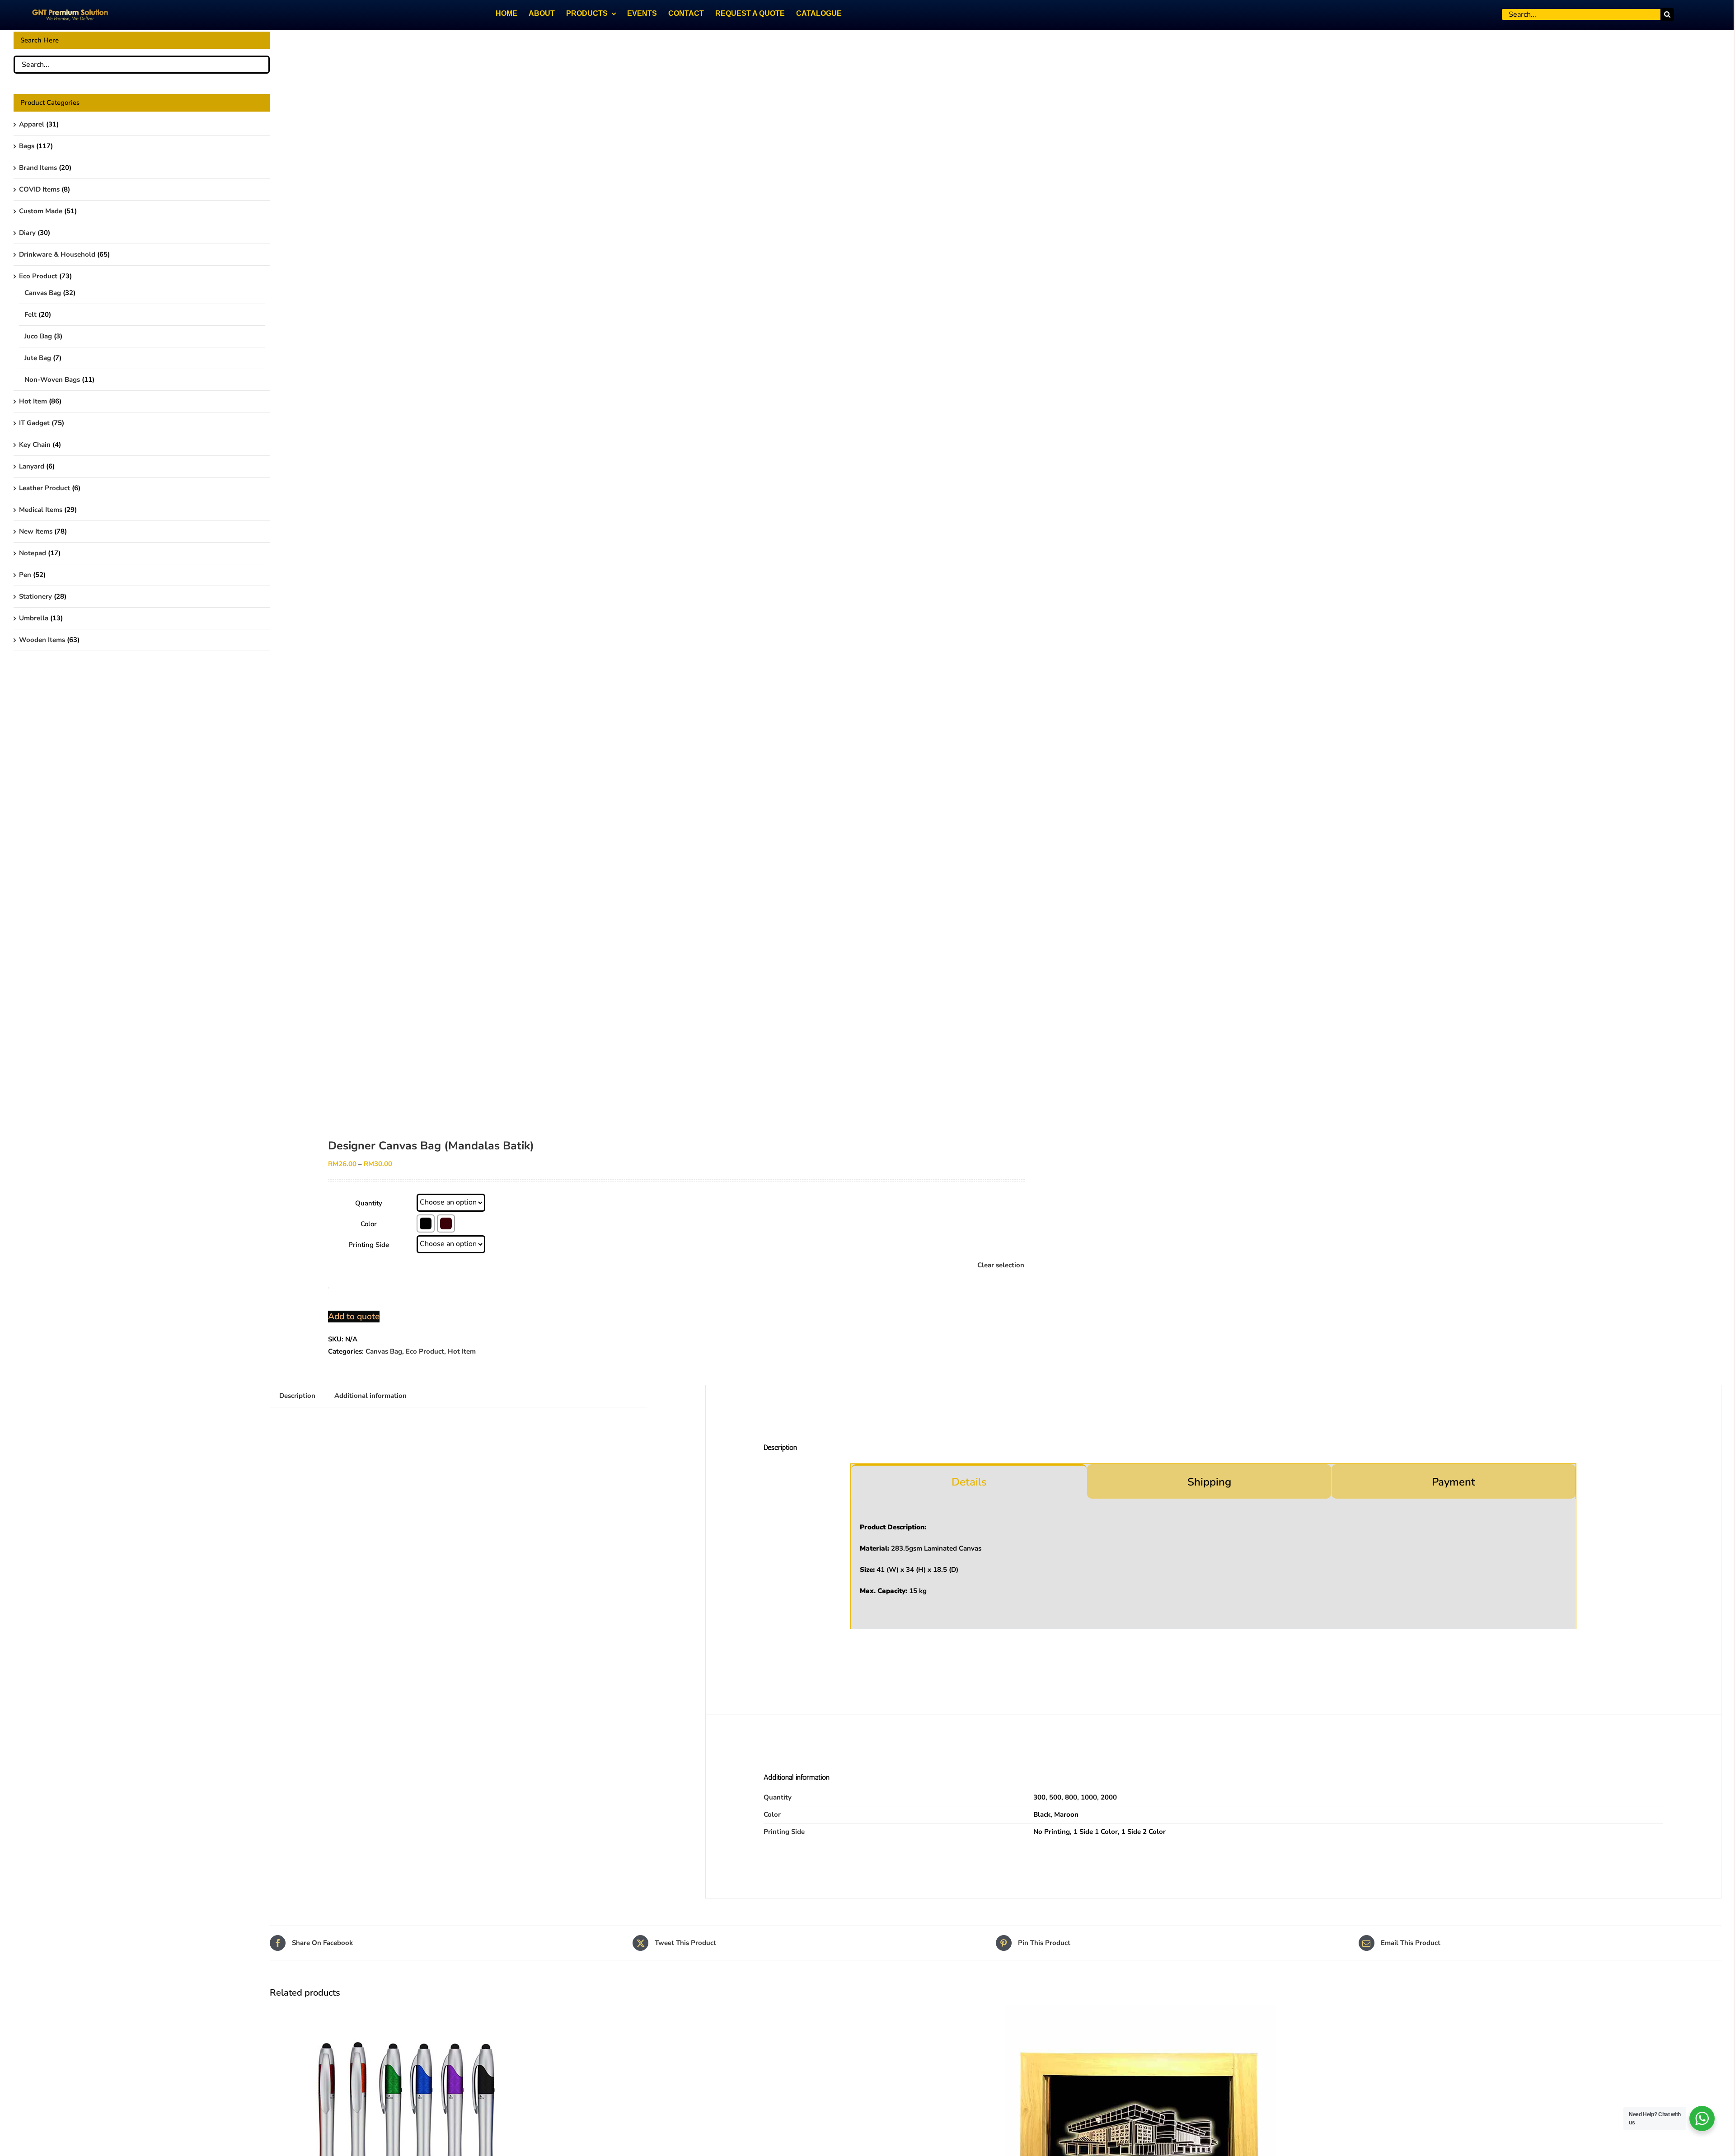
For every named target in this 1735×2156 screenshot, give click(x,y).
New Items (36, 531)
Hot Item (462, 1351)
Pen (25, 575)
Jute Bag (38, 358)
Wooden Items (42, 640)
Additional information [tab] (370, 1396)
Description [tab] (297, 1396)
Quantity (369, 1203)
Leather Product (45, 488)
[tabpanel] (1213, 1564)
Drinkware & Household (57, 254)
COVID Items (39, 189)
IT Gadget (34, 423)
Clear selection (1001, 1265)
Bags (27, 146)
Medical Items (41, 510)
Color (369, 1224)
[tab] (969, 1481)
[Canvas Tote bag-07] (618, 574)
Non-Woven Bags (52, 380)
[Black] (426, 1223)
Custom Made (41, 211)
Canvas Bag (384, 1351)
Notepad (33, 553)
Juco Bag (38, 336)
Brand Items (38, 168)
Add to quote (354, 1317)
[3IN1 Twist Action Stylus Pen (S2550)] (405, 2011)
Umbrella (34, 618)
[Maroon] (446, 1223)
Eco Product (425, 1351)
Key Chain (35, 445)
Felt (30, 314)
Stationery (35, 596)
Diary (27, 233)
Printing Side (369, 1245)
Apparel (32, 124)
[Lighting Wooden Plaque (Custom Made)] (1140, 2011)
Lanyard (32, 466)
